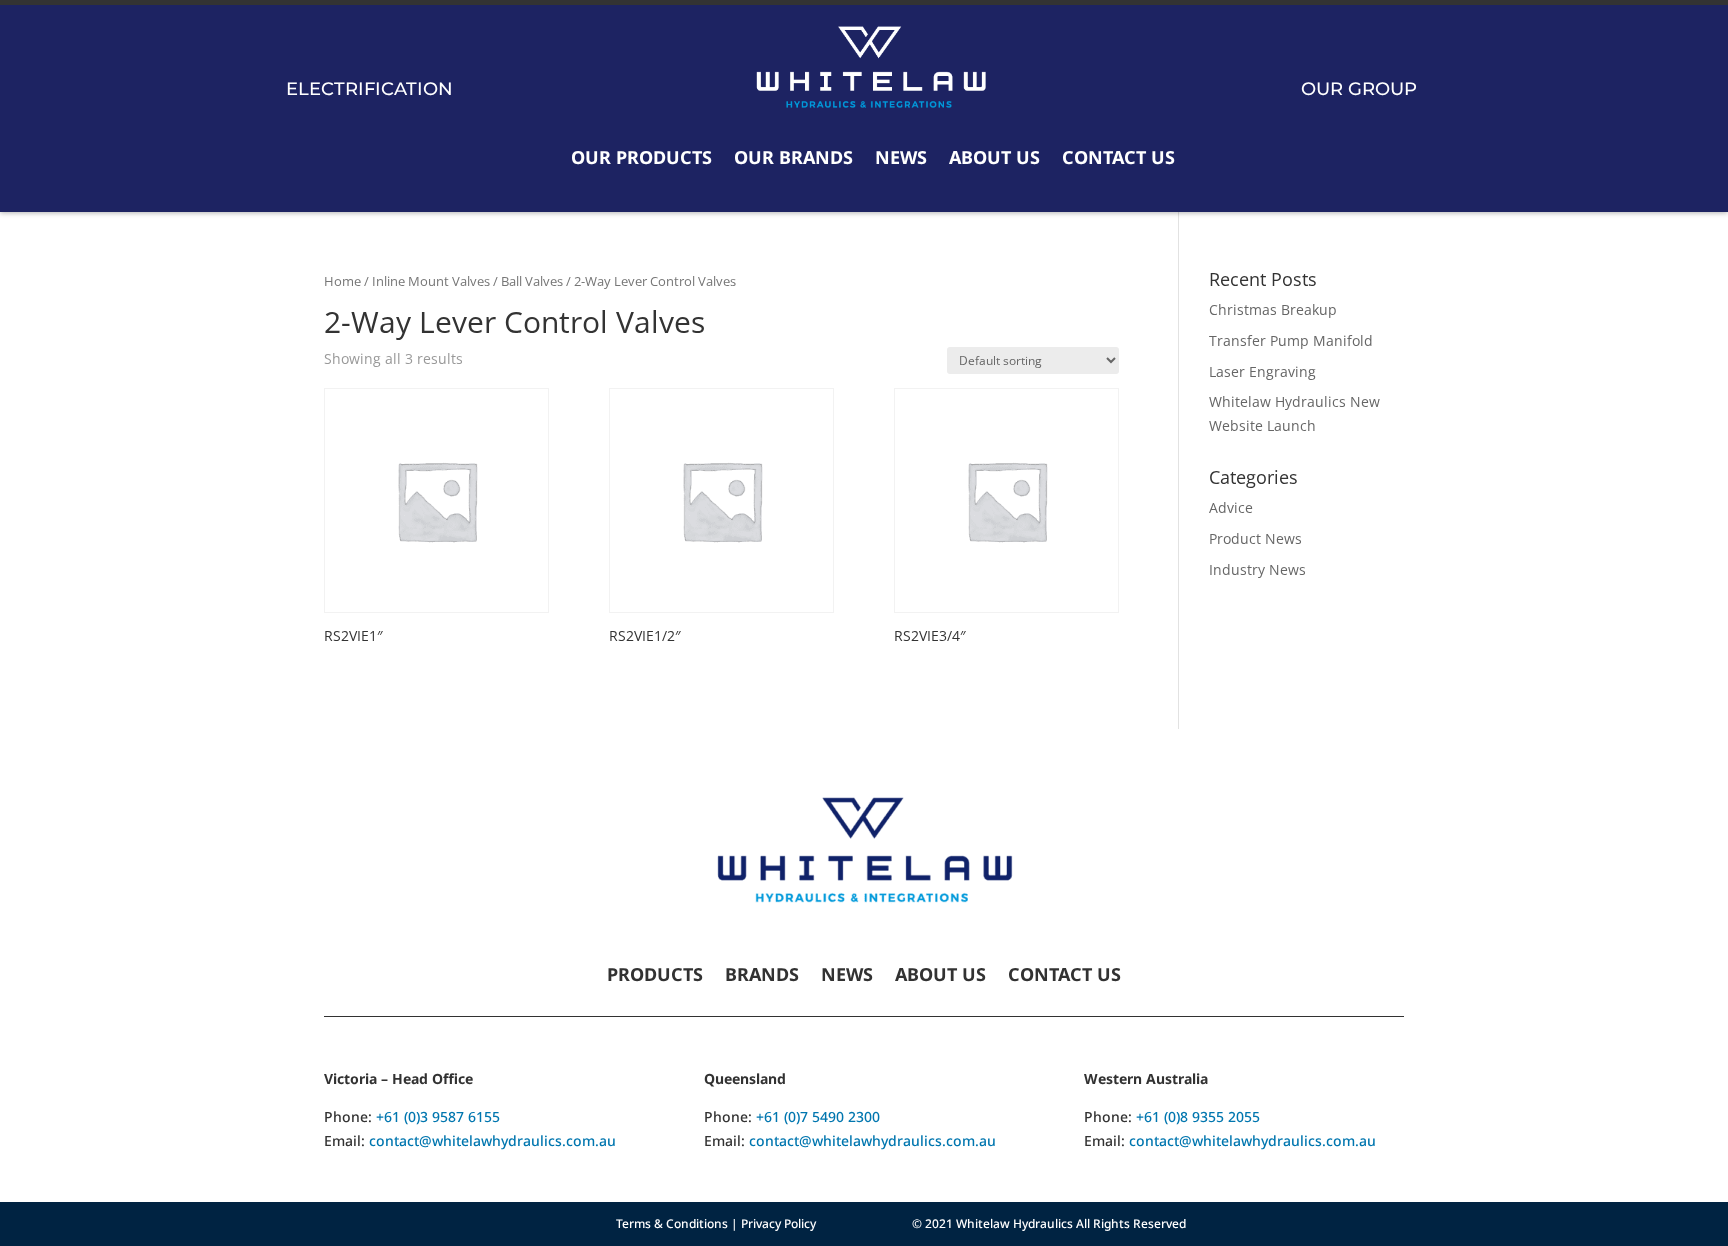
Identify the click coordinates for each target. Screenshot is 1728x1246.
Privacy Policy (778, 1223)
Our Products (641, 157)
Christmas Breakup (1273, 309)
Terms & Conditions (672, 1223)
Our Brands (793, 157)
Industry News (1257, 569)
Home (342, 281)
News (901, 157)
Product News (1255, 538)
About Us (994, 157)
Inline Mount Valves (431, 281)
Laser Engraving (1262, 371)
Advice (1231, 507)
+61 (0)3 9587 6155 (438, 1116)
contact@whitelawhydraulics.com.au (492, 1140)
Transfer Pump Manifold (1291, 340)
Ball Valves (532, 281)
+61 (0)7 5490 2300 (818, 1116)
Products (655, 976)
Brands (762, 976)
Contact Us (1118, 157)
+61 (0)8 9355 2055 (1198, 1116)
